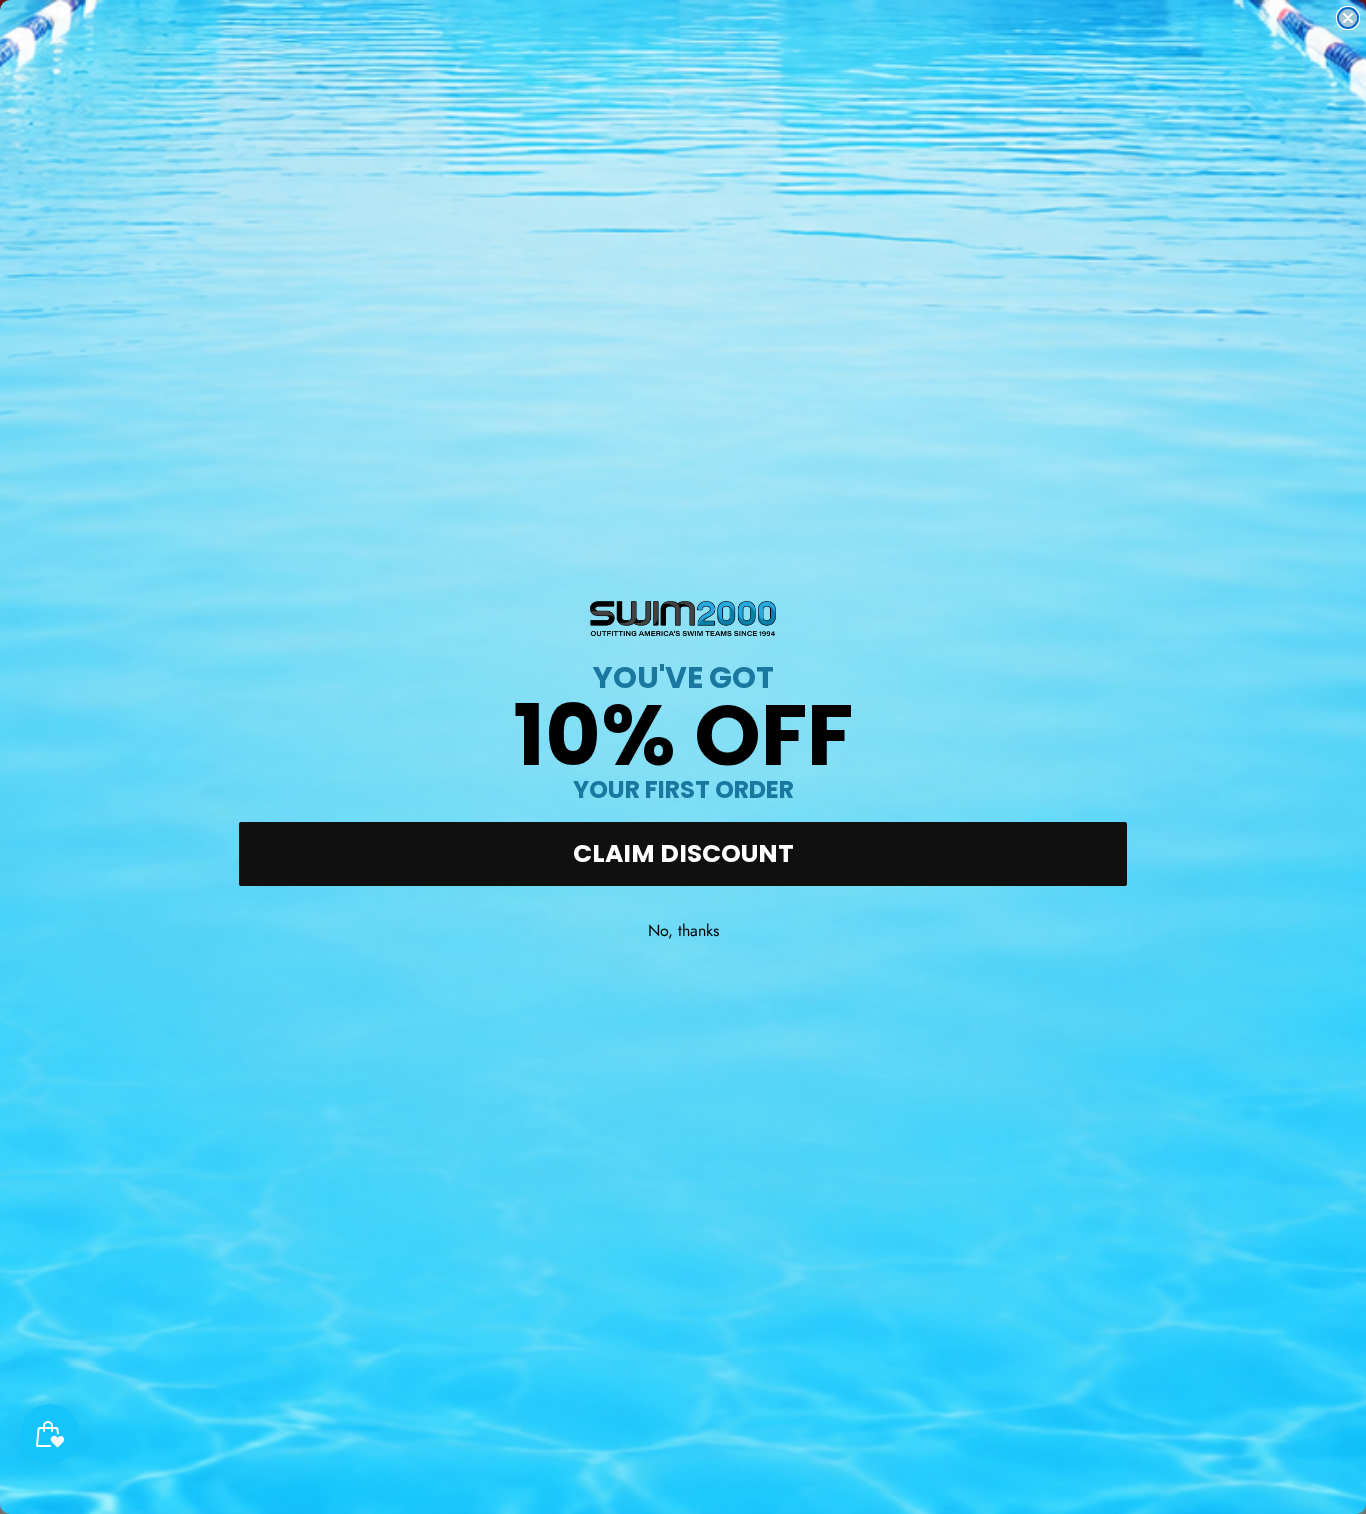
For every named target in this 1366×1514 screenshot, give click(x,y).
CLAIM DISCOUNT (683, 853)
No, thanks (683, 930)
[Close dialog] (1348, 18)
